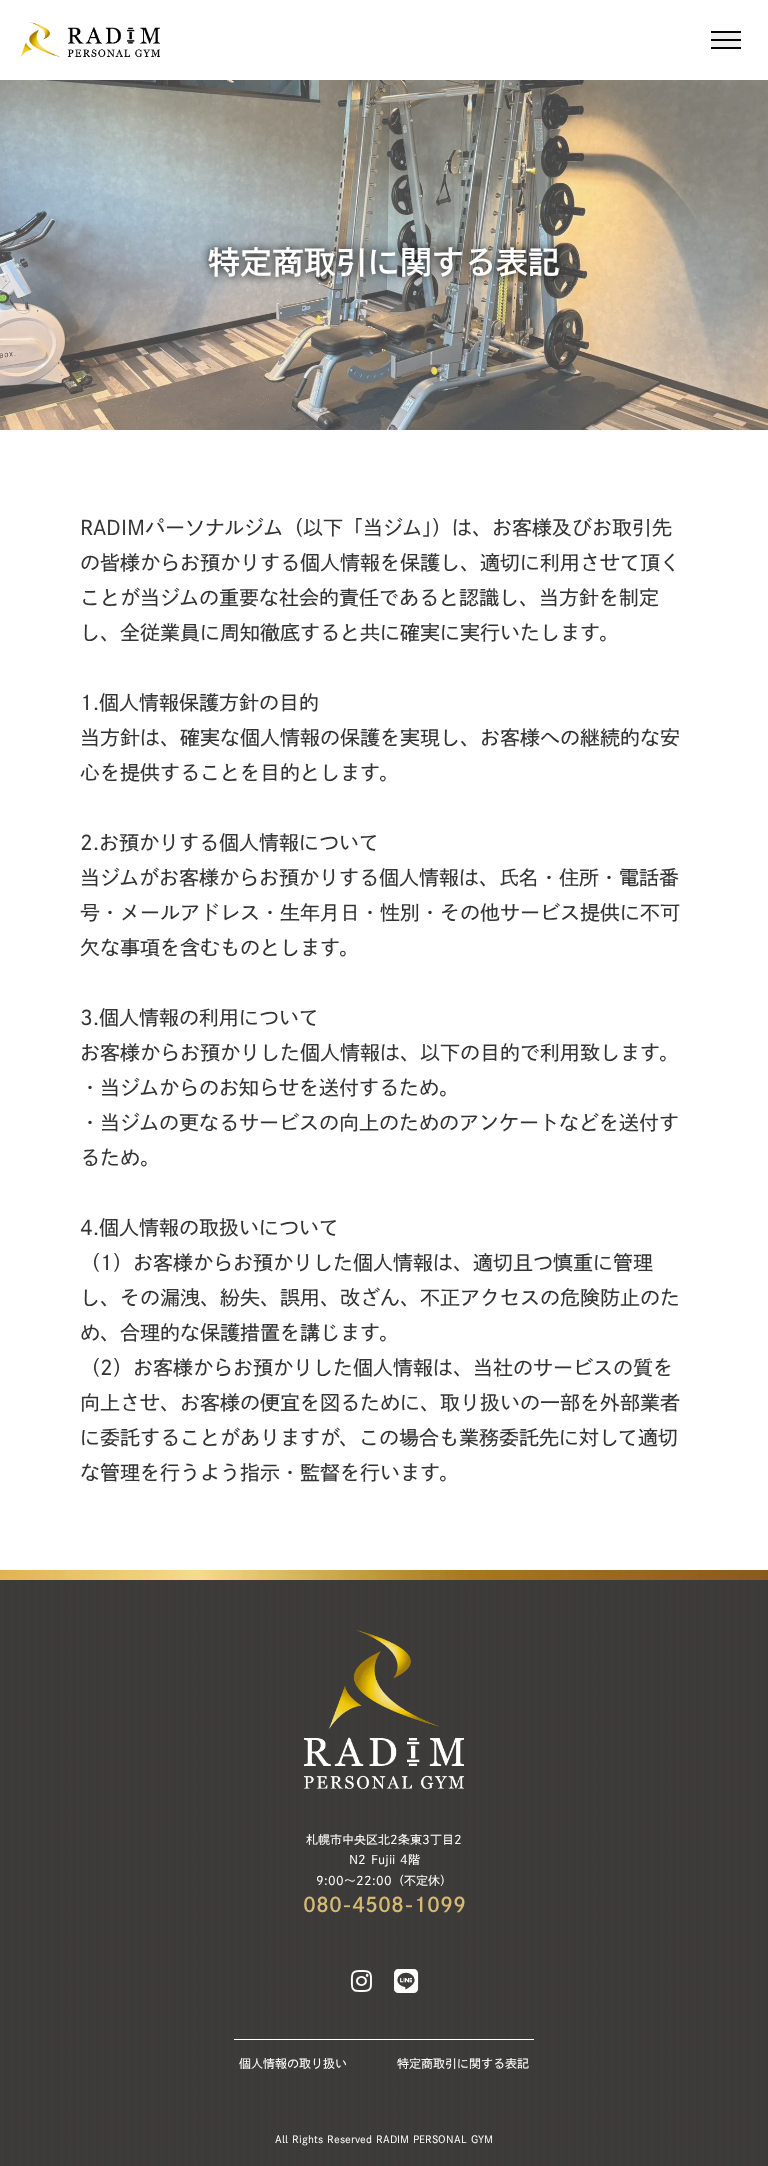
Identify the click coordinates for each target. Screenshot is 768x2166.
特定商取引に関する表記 (463, 2063)
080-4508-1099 (384, 1904)
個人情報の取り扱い (293, 2063)
